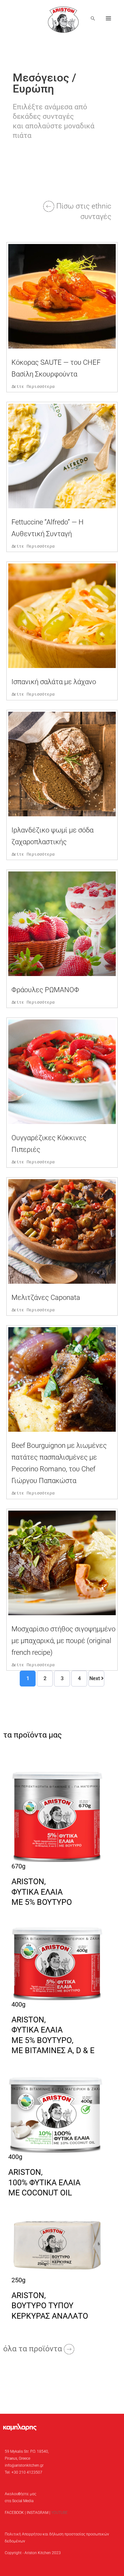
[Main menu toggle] (108, 19)
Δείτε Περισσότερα (33, 387)
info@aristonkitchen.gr (24, 2465)
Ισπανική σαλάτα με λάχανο (54, 682)
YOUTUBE (59, 2513)
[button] (93, 18)
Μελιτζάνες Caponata (46, 1298)
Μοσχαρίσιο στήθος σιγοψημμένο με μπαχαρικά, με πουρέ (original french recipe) (63, 1641)
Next (95, 1678)
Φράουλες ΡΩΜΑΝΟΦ (45, 990)
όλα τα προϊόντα (34, 2349)
